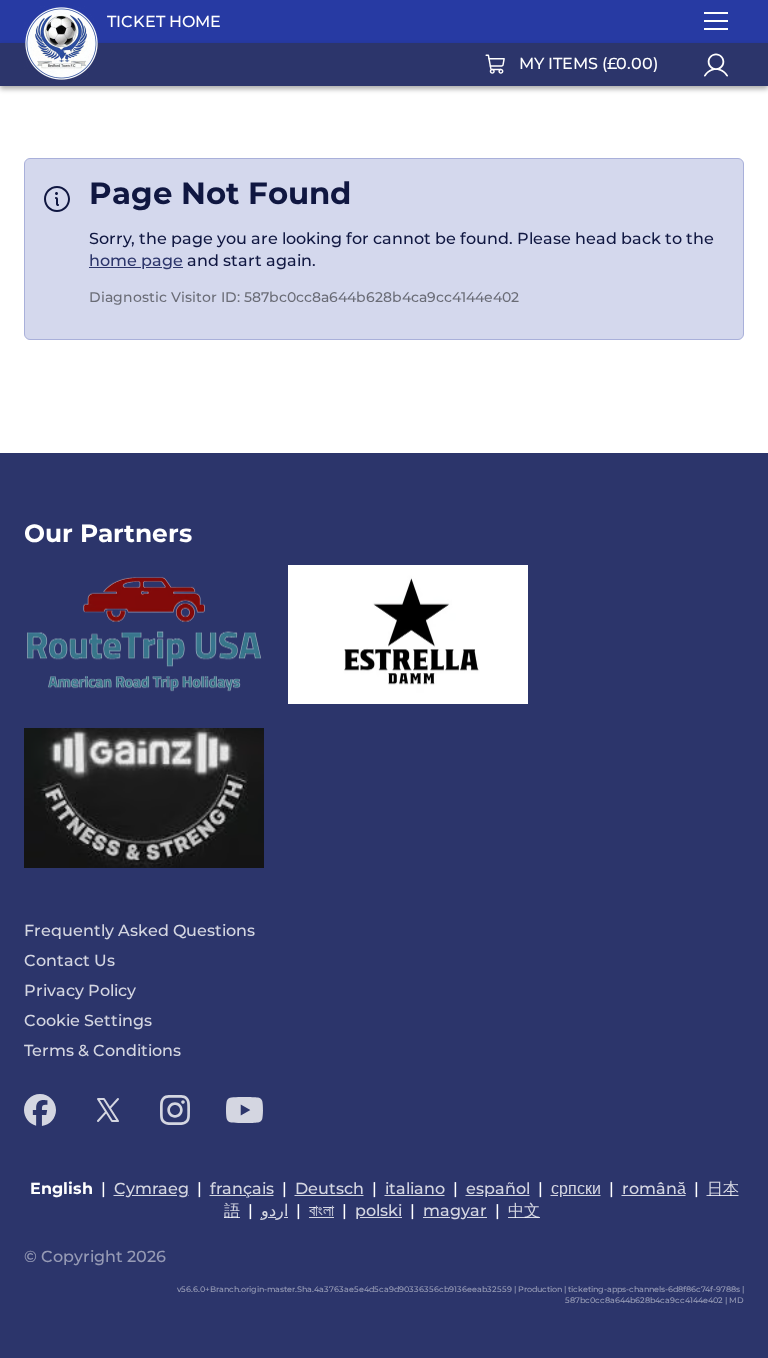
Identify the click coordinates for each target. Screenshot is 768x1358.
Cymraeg (151, 1188)
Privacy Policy (80, 990)
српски (576, 1188)
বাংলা (321, 1210)
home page (136, 260)
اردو (274, 1210)
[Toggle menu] (716, 21)
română (654, 1188)
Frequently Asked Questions (139, 930)
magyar (455, 1210)
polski (378, 1210)
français (242, 1188)
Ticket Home (164, 21)
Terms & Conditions (102, 1050)
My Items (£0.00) (588, 63)
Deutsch (329, 1188)
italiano (415, 1188)
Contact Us (69, 960)
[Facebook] (40, 1110)
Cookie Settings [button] (88, 1020)
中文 (524, 1210)
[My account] (716, 65)
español (498, 1188)
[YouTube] (244, 1110)
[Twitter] (108, 1110)
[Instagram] (175, 1110)
